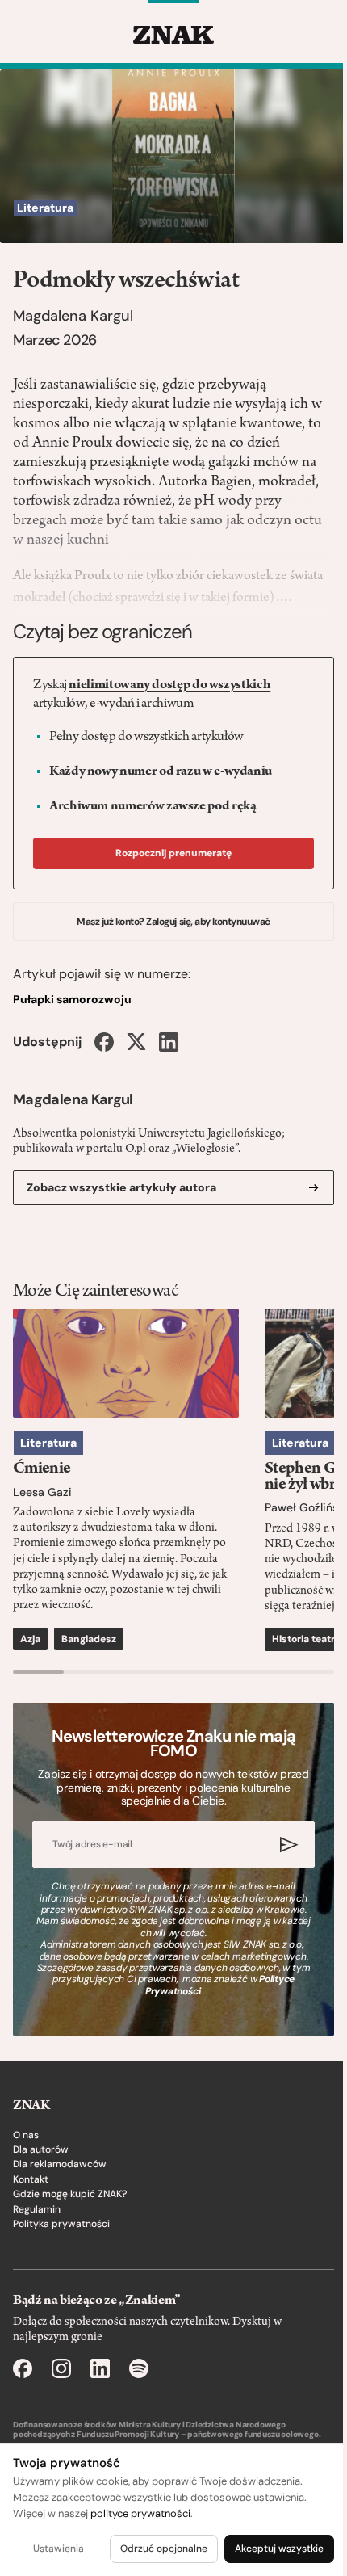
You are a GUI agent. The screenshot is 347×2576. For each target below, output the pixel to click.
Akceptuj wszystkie (279, 2549)
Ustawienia (59, 2549)
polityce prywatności (140, 2513)
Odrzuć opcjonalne (164, 2549)
